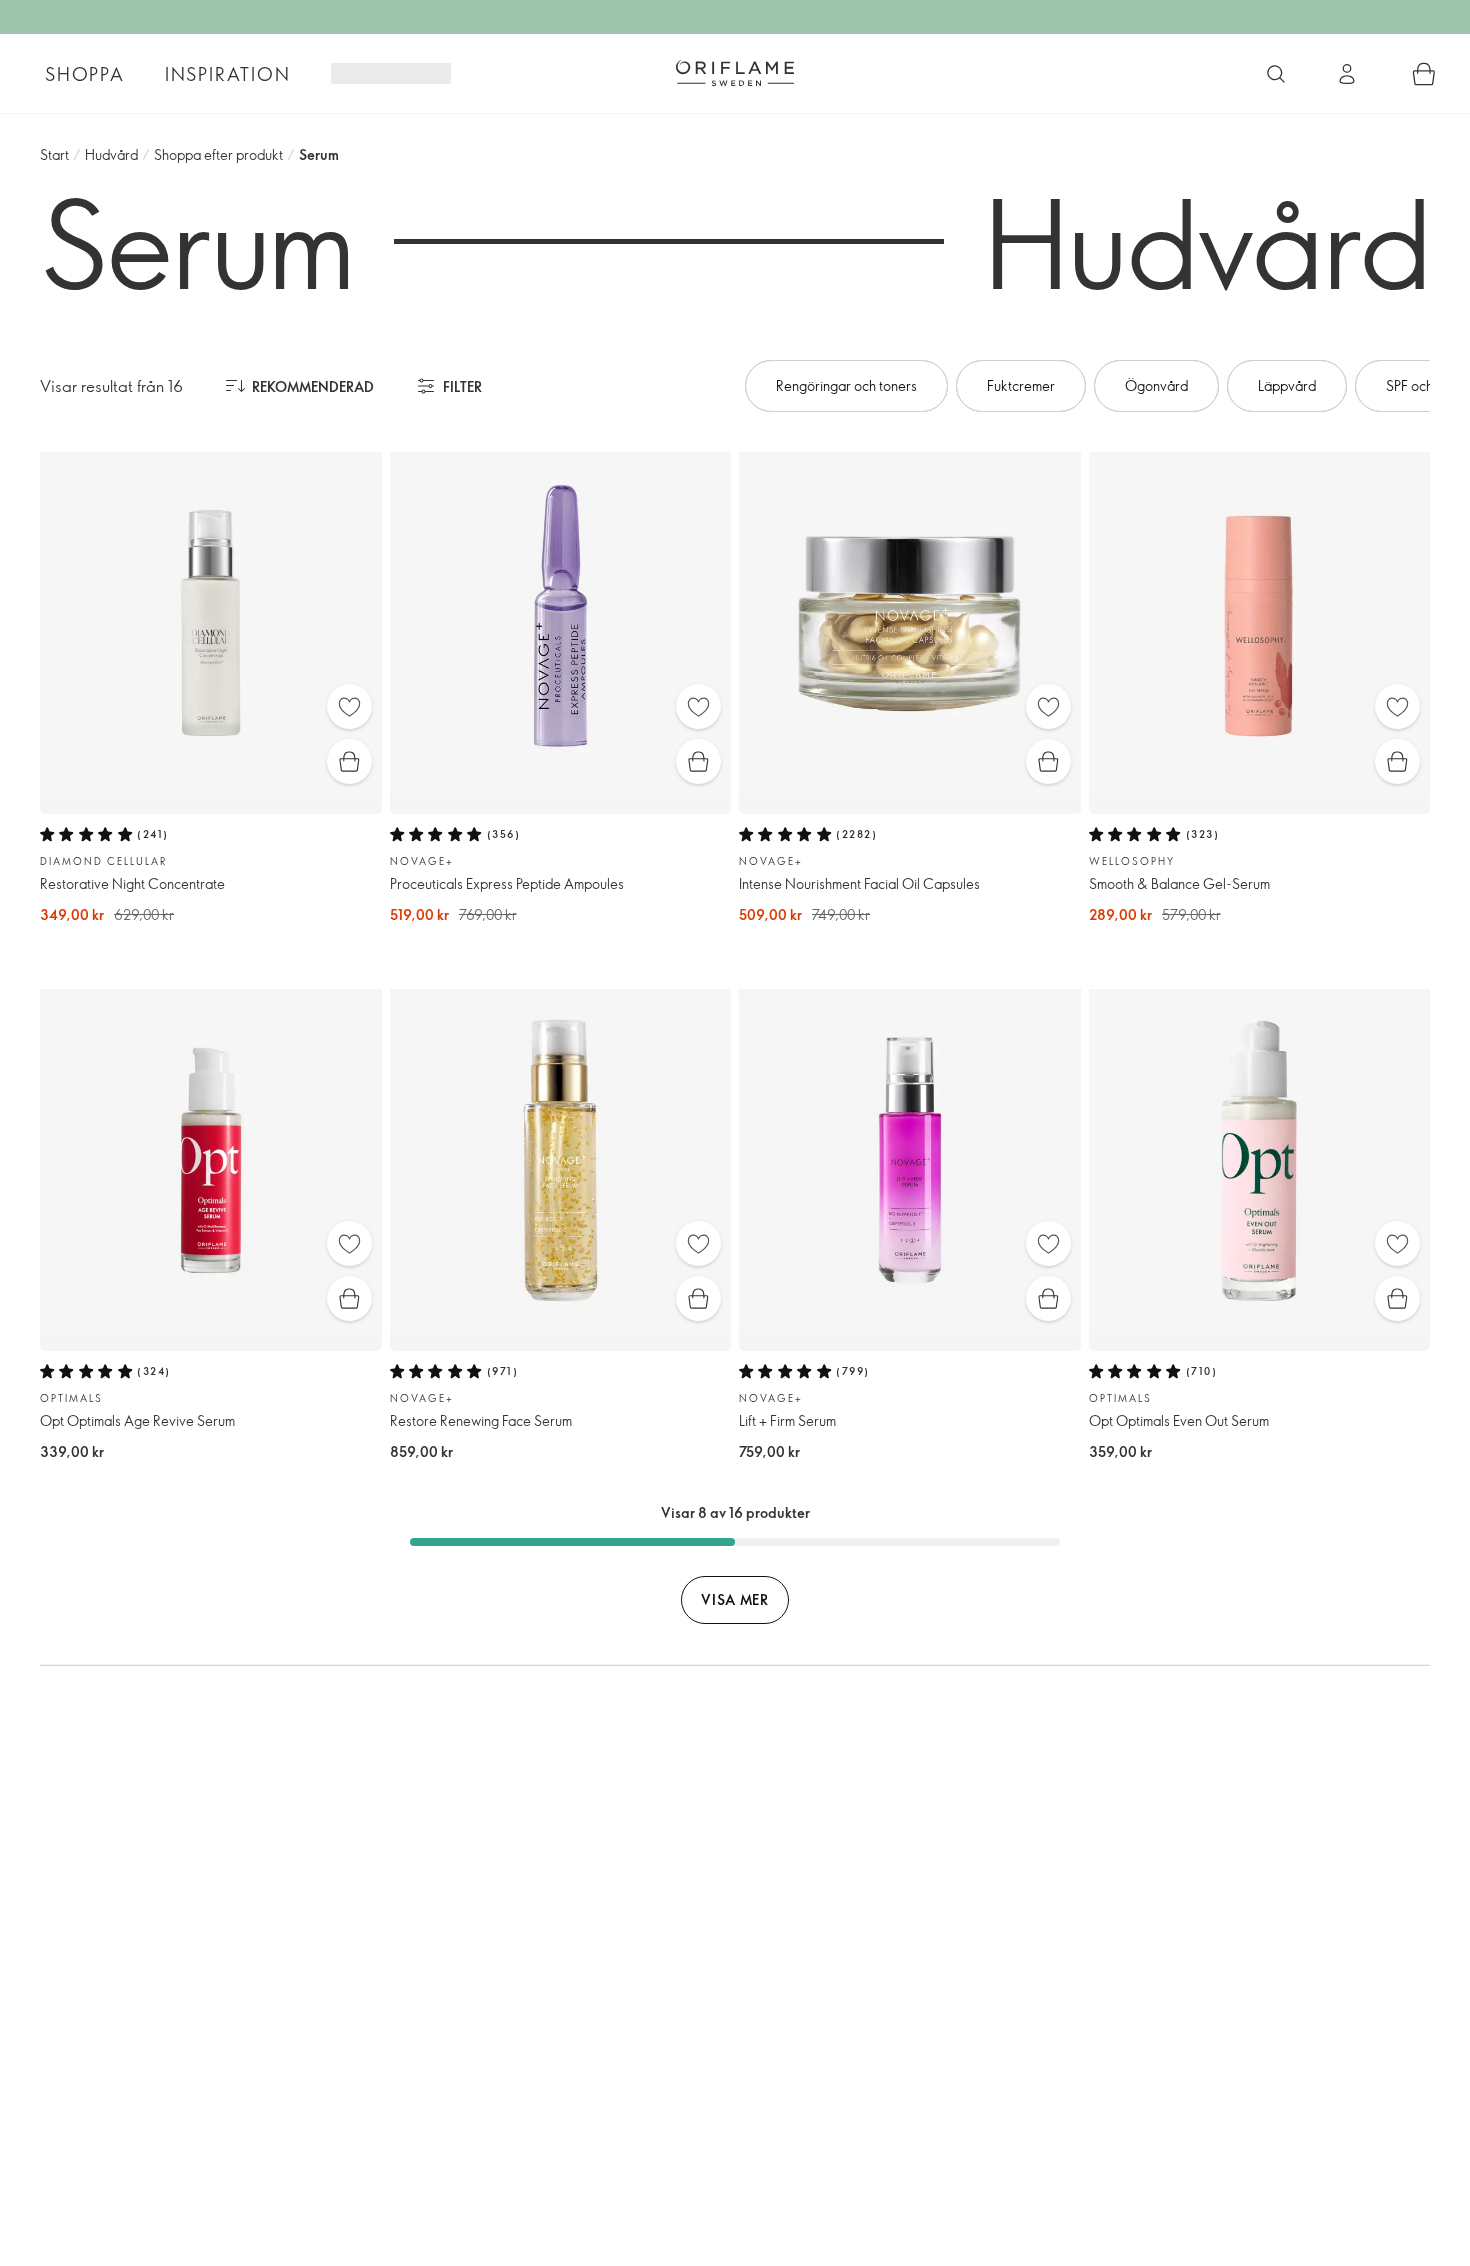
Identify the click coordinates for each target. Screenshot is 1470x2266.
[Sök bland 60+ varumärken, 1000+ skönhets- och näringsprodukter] (1276, 74)
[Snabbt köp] (349, 761)
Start (54, 154)
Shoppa (85, 74)
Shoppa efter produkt (218, 154)
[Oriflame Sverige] (735, 73)
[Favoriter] (349, 706)
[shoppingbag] (1424, 74)
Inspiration (228, 74)
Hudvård (111, 154)
